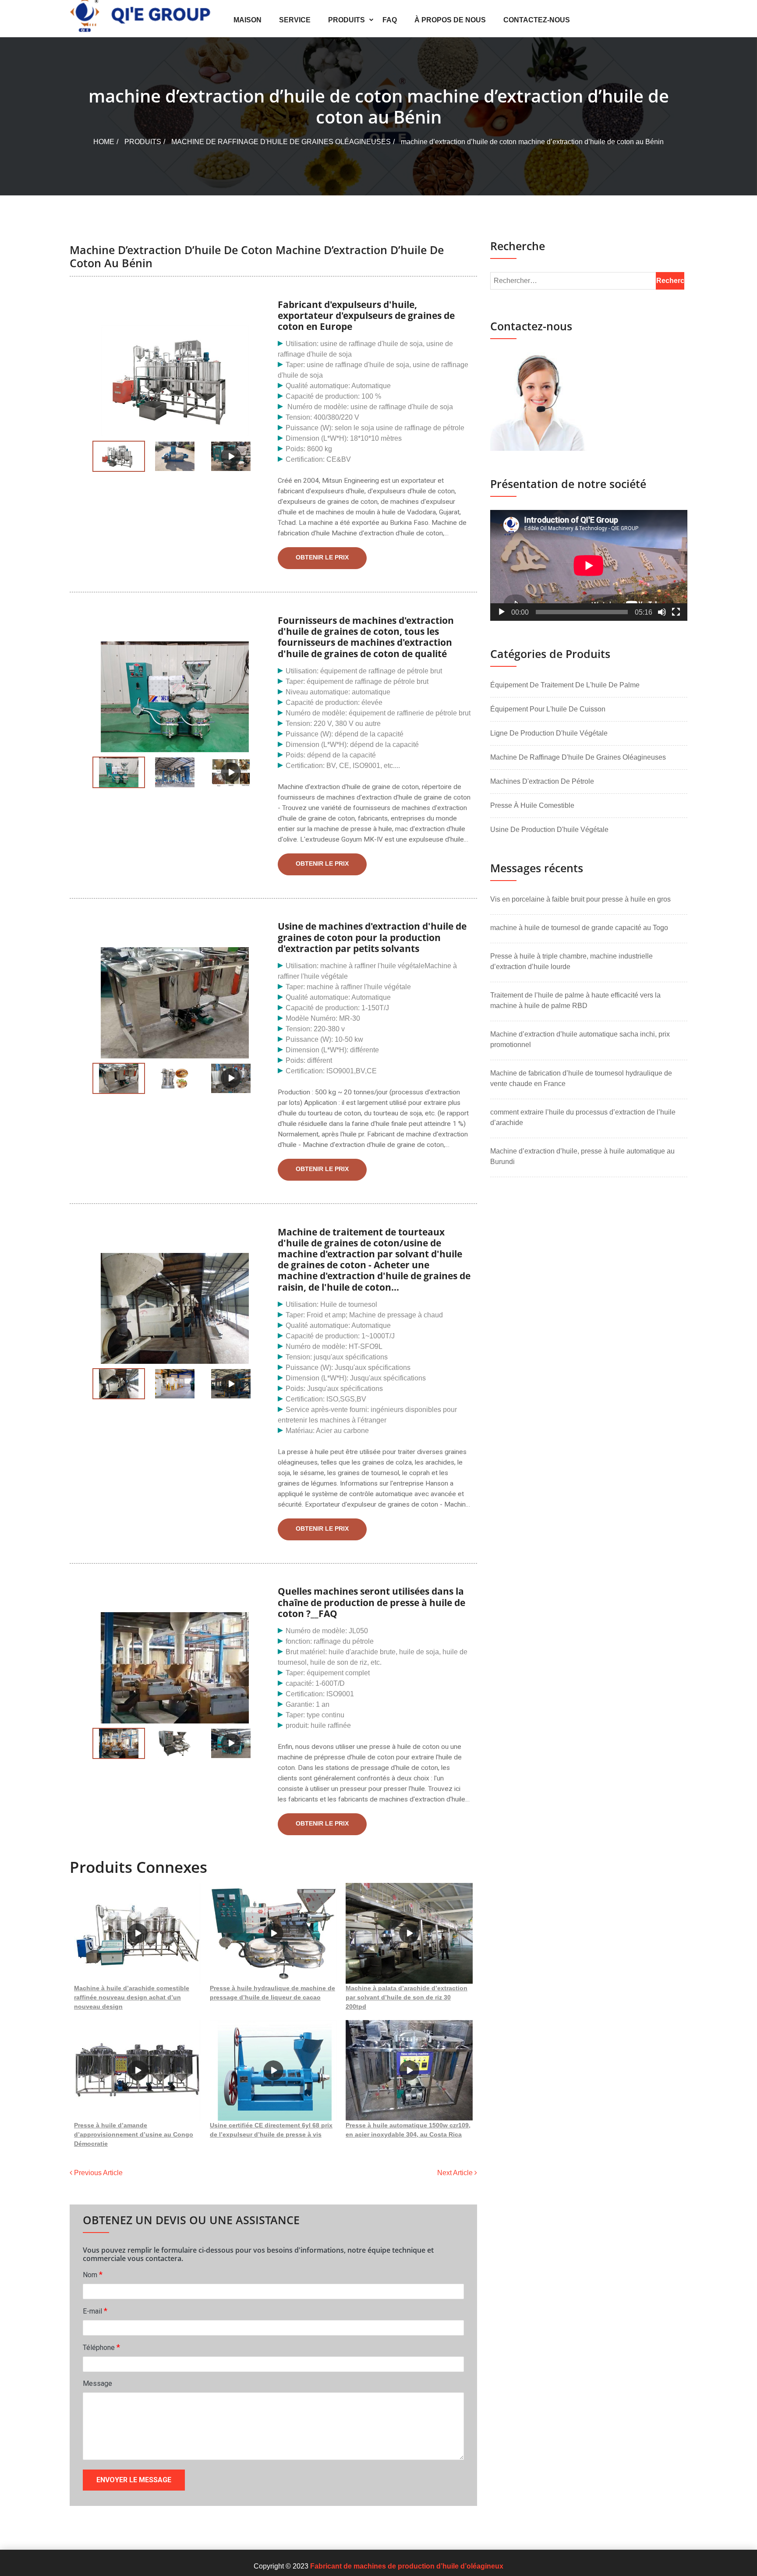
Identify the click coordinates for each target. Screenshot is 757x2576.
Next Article (456, 2173)
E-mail (95, 2311)
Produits (347, 20)
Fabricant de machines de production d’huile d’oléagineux (407, 2566)
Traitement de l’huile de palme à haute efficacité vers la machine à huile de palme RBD (575, 1000)
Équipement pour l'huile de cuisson (548, 709)
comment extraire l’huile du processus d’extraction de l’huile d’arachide (583, 1117)
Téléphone (101, 2347)
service (295, 20)
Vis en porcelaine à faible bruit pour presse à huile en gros (580, 899)
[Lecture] (502, 612)
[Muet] (662, 612)
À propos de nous (450, 20)
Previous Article (97, 2173)
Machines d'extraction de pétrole (542, 781)
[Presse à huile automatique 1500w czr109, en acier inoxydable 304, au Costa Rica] (409, 2070)
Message (97, 2383)
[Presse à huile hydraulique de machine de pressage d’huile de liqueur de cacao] (273, 1933)
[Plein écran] (676, 612)
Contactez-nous (537, 20)
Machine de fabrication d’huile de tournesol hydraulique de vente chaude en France (581, 1078)
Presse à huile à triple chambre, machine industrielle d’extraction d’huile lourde (571, 961)
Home (104, 142)
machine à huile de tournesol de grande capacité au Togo (579, 928)
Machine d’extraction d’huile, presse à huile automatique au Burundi (582, 1156)
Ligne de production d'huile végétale (549, 733)
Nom (93, 2274)
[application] (589, 565)
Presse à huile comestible (532, 805)
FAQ (390, 20)
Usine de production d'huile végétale (549, 830)
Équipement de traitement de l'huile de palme (565, 685)
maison (248, 20)
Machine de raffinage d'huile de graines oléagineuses (281, 142)
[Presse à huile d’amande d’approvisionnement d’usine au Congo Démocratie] (138, 2070)
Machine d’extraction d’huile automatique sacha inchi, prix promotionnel (580, 1039)
